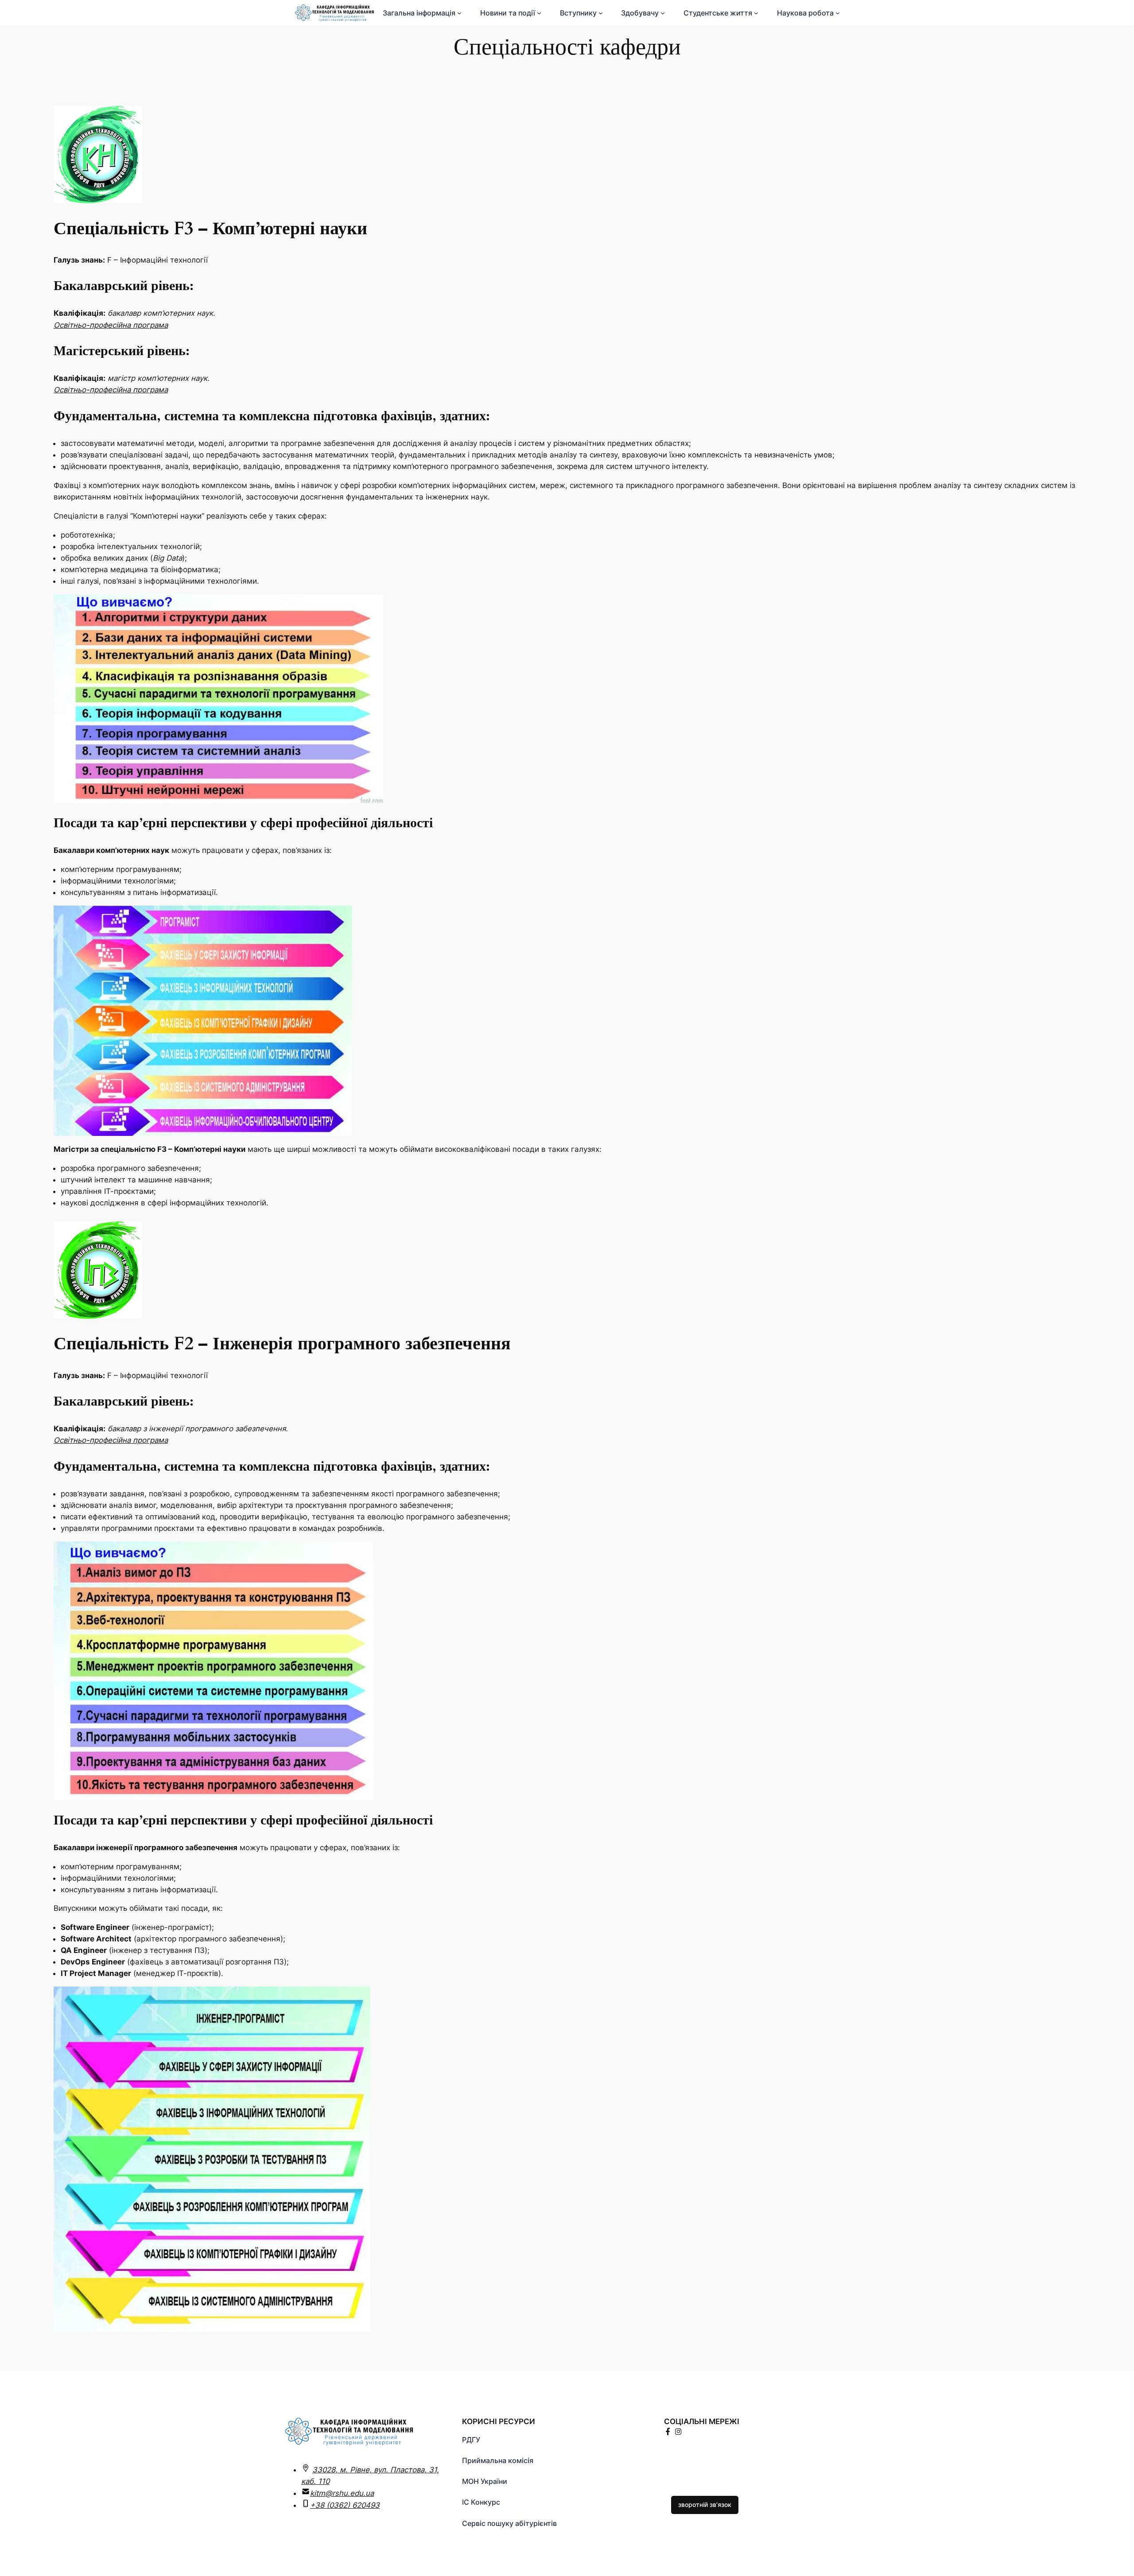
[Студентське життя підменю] (756, 13)
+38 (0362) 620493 (345, 2505)
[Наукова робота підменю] (838, 13)
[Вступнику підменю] (601, 13)
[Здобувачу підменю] (663, 13)
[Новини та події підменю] (539, 13)
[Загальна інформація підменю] (459, 13)
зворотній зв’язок (705, 2504)
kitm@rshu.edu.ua (342, 2493)
